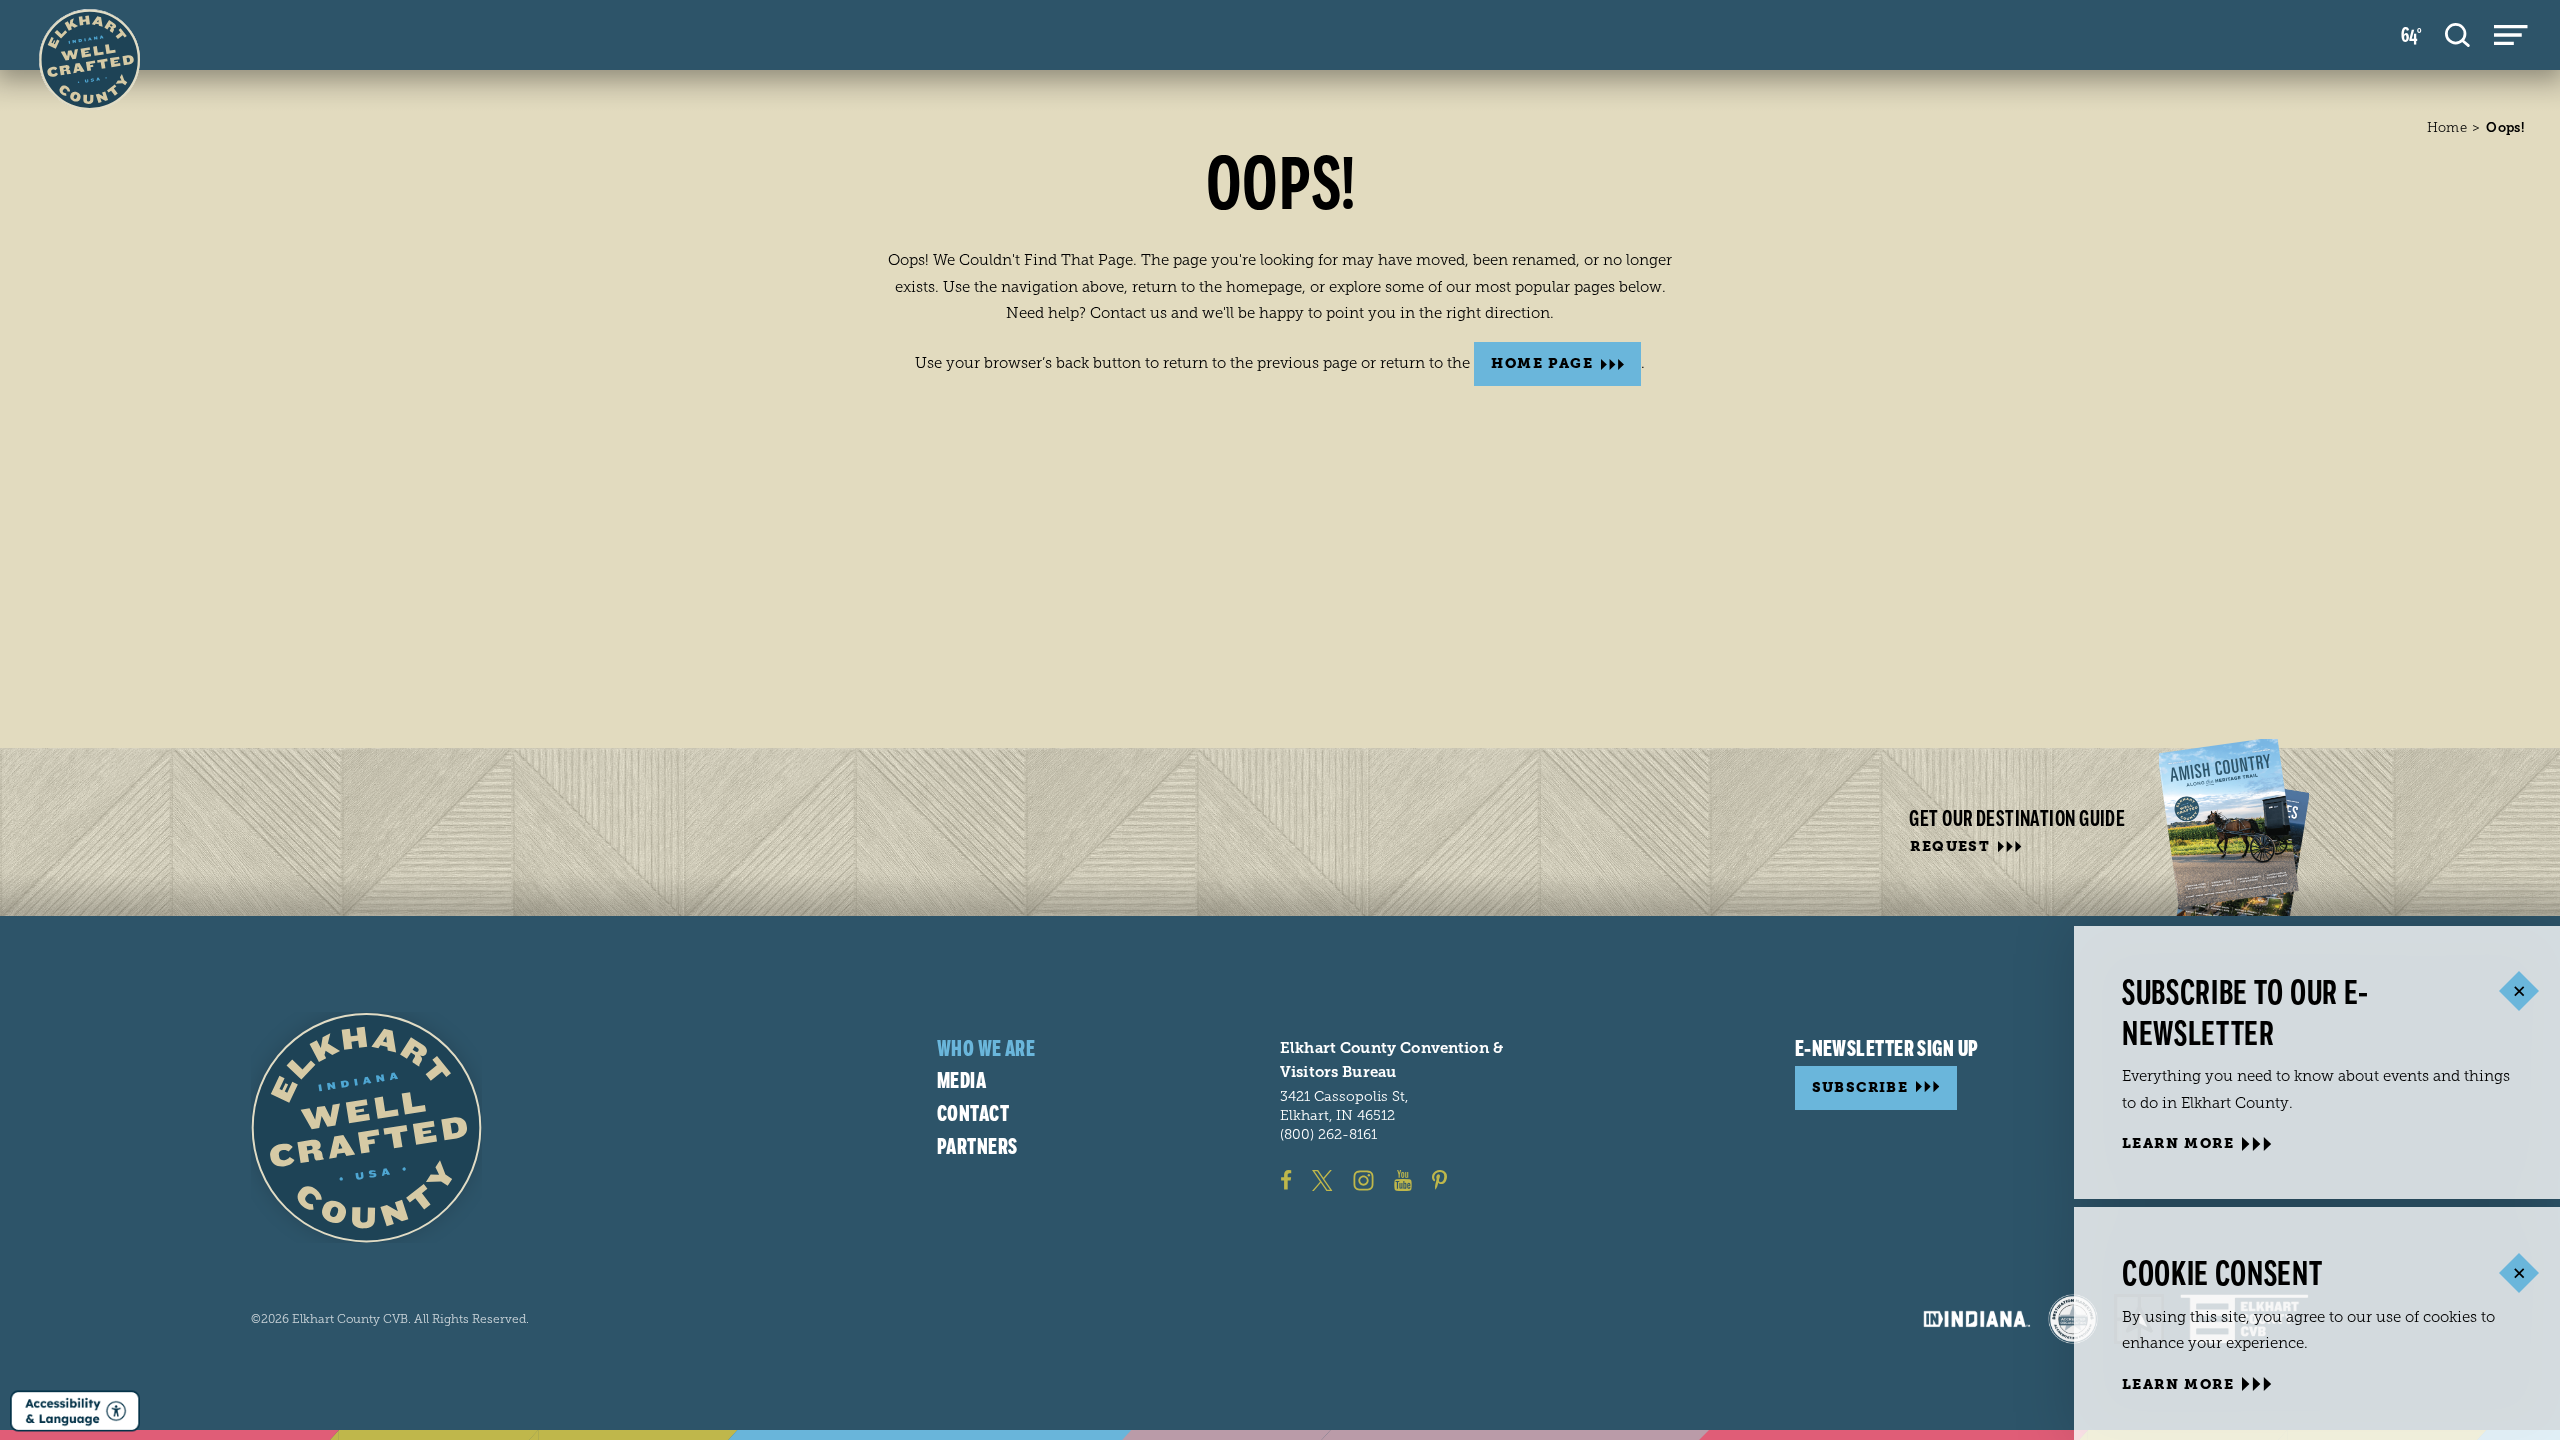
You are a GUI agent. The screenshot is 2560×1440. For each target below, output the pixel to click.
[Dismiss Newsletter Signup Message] (2518, 991)
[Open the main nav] (2511, 35)
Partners (977, 1147)
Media (961, 1081)
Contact (973, 1114)
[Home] (366, 1127)
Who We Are (986, 1049)
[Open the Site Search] (2457, 35)
